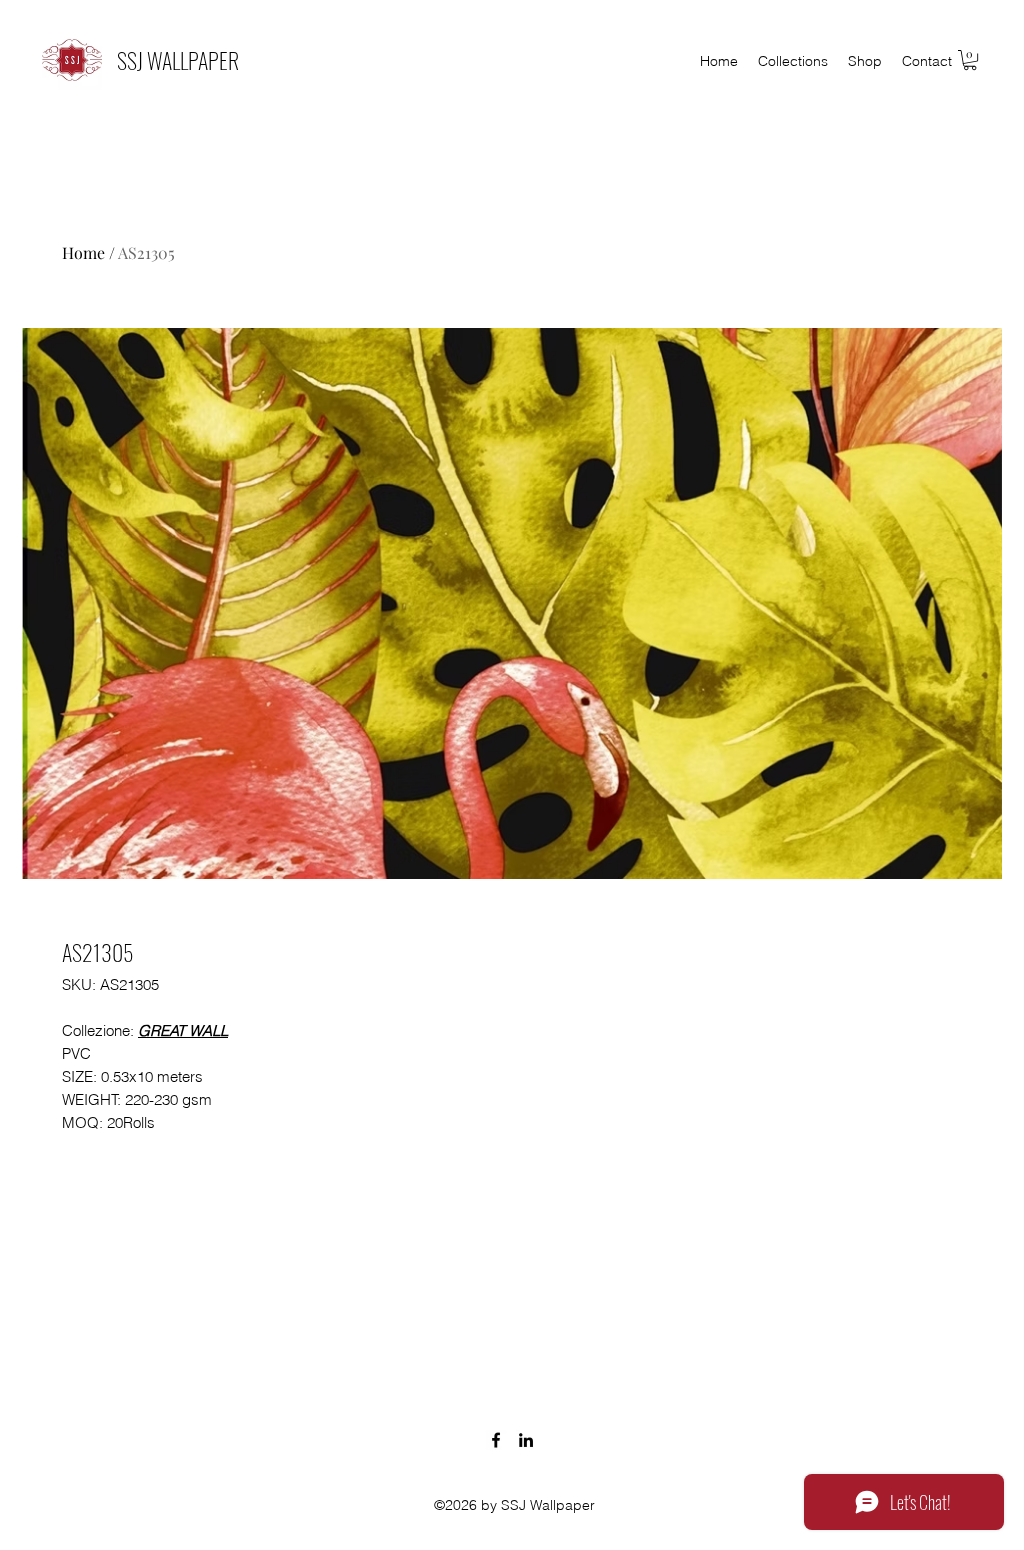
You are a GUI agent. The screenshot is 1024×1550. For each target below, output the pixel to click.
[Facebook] (496, 1440)
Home (83, 252)
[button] (970, 60)
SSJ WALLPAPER (178, 60)
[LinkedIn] (526, 1440)
